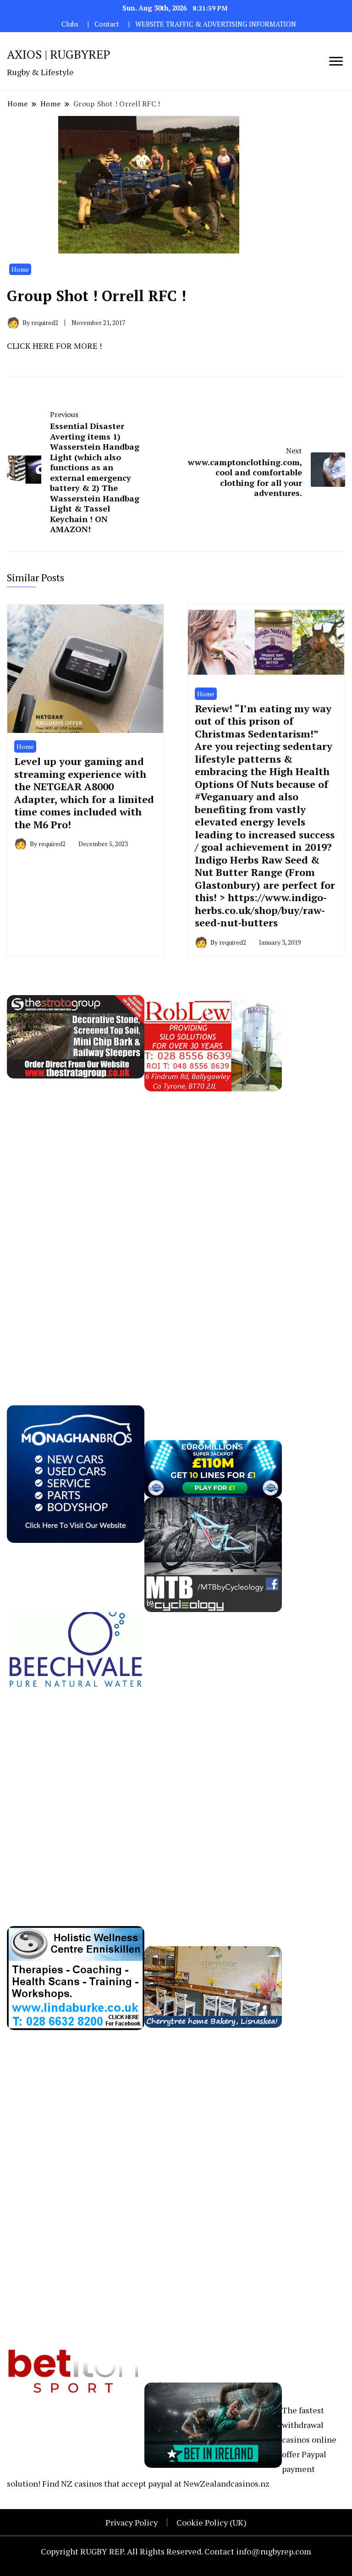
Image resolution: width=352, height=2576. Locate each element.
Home (20, 269)
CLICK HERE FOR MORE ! (54, 346)
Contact (107, 24)
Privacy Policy (132, 2522)
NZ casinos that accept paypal (117, 2483)
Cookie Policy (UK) (212, 2522)
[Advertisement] (76, 1229)
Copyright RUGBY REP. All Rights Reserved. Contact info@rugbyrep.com (176, 2551)
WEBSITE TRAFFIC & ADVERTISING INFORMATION (216, 24)
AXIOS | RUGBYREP (59, 54)
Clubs (70, 24)
